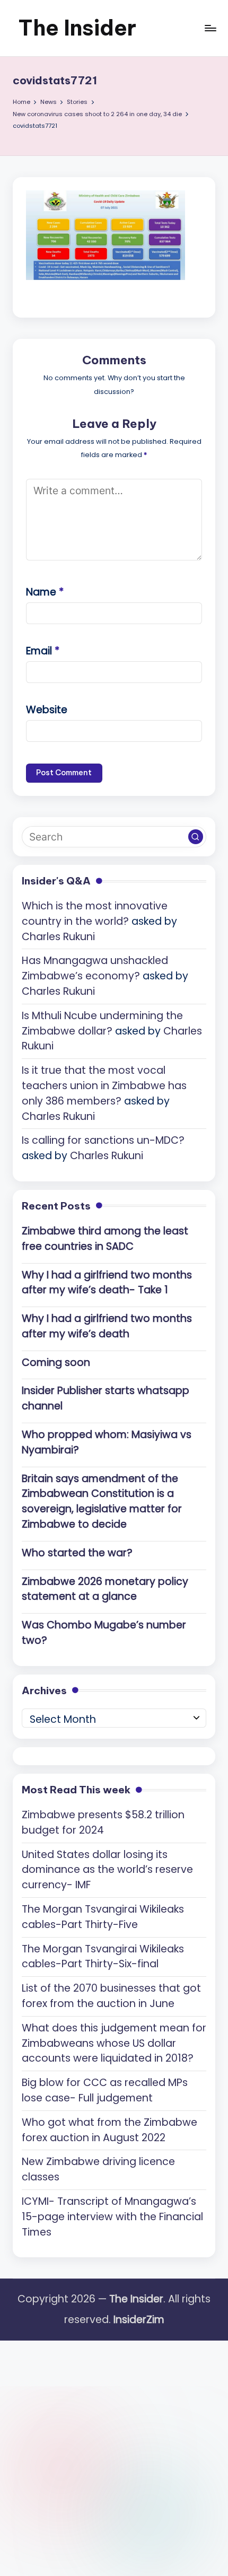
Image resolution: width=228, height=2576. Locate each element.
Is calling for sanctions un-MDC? (103, 1140)
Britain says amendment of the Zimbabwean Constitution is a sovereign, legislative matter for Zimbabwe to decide (102, 1501)
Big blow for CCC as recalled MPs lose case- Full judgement (105, 2090)
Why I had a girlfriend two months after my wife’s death (107, 1326)
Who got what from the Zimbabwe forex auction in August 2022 (109, 2130)
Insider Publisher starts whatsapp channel (106, 1398)
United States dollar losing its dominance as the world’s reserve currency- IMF (107, 1870)
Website (47, 710)
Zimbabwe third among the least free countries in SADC (105, 1239)
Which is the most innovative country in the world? (95, 914)
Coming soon (56, 1363)
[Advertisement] (114, 2455)
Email (43, 651)
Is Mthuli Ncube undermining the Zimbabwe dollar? (102, 1023)
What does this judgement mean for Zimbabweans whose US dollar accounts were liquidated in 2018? (114, 2043)
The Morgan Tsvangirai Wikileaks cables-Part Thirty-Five (103, 1917)
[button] (196, 837)
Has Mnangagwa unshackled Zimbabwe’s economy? (95, 968)
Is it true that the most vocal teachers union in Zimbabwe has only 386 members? (104, 1086)
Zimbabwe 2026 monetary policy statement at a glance (105, 1589)
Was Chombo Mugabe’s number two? (104, 1633)
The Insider (77, 28)
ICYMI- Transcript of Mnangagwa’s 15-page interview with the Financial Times (112, 2217)
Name (45, 592)
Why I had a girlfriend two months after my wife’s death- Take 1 (107, 1283)
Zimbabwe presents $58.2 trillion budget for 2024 (103, 1823)
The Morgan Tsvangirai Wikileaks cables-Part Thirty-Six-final (103, 1957)
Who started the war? (77, 1553)
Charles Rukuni (58, 937)
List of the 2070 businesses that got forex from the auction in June (111, 1996)
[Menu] (210, 28)
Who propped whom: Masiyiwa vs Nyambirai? (107, 1442)
